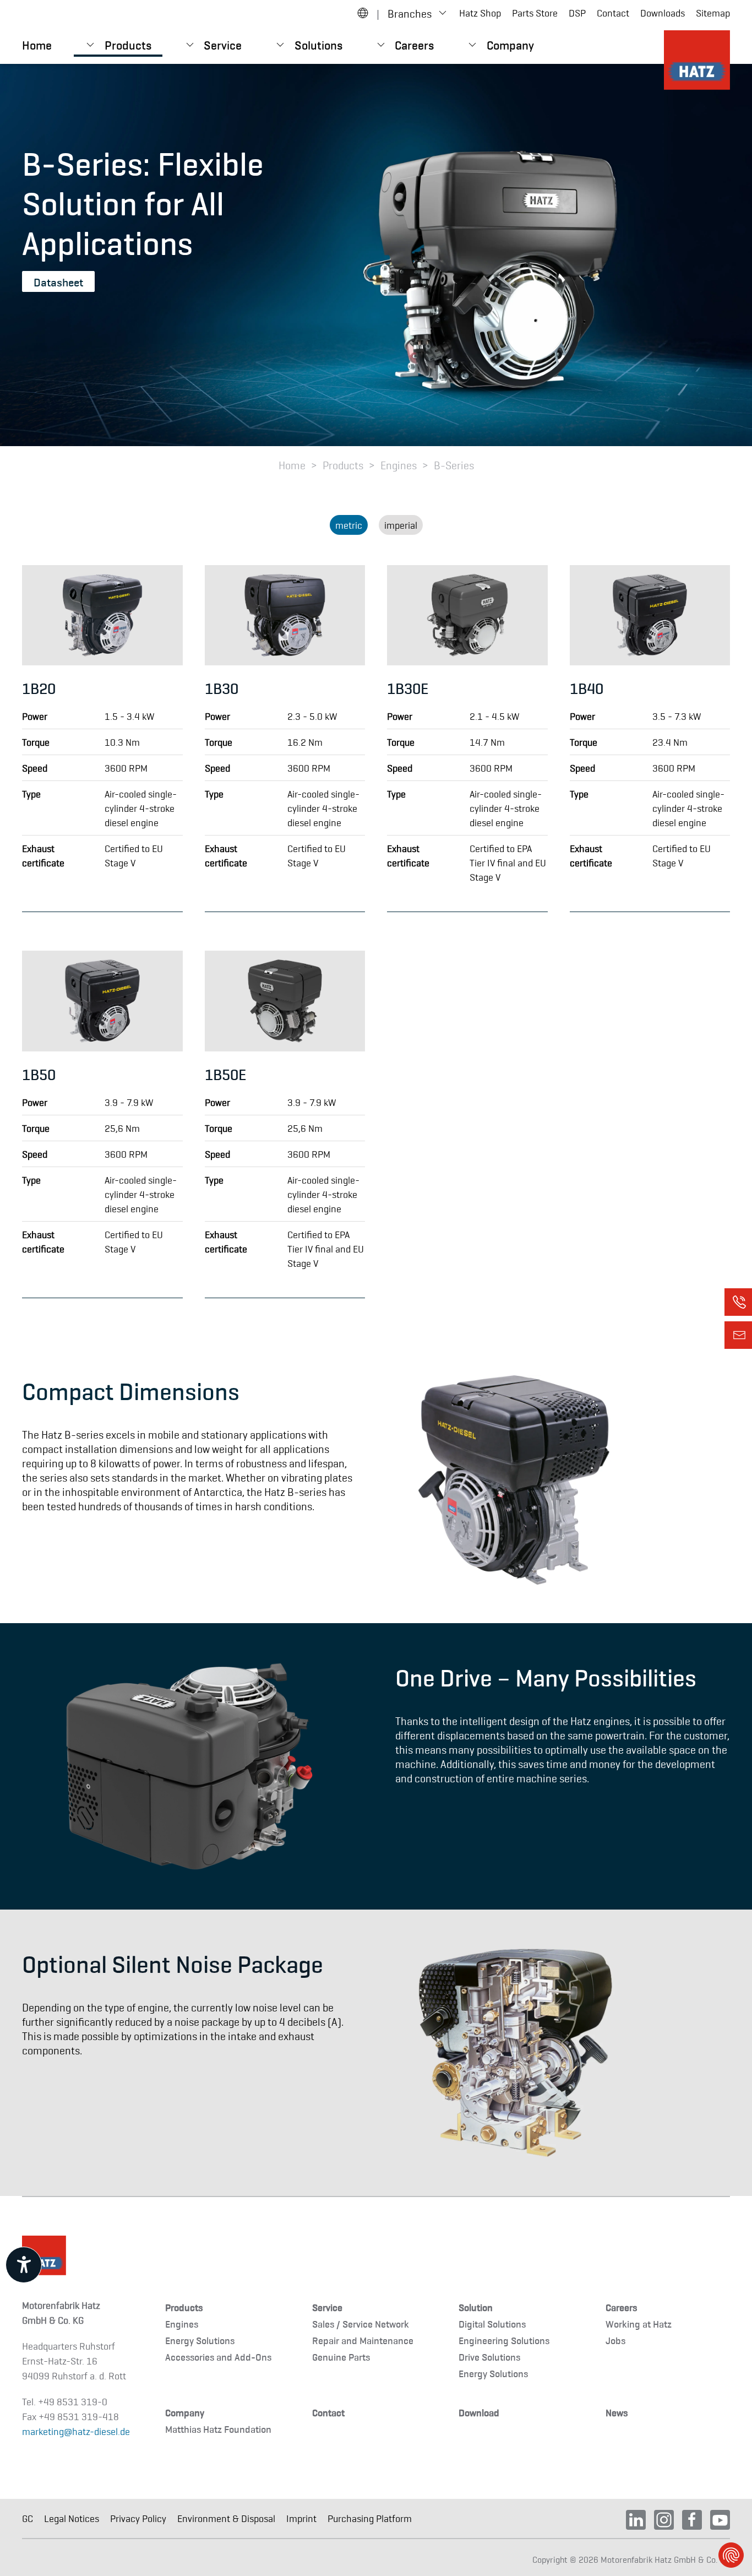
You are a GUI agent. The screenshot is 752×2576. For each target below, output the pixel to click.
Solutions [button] (318, 44)
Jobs (615, 2340)
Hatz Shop (480, 13)
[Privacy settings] (731, 2555)
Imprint (301, 2518)
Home (37, 44)
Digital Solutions (492, 2323)
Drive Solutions (489, 2357)
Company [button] (510, 44)
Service (327, 2307)
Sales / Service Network (361, 2323)
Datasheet (58, 281)
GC (28, 2518)
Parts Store (535, 13)
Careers (621, 2307)
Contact (613, 13)
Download (479, 2412)
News (617, 2412)
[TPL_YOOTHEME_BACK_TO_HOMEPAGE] (697, 60)
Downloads (663, 13)
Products (184, 2307)
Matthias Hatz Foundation (218, 2429)
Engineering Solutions (504, 2340)
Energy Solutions (200, 2340)
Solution (476, 2307)
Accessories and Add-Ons (218, 2357)
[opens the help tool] (24, 2265)
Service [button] (223, 44)
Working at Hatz (639, 2323)
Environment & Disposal (226, 2518)
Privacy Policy (138, 2518)
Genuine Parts (341, 2357)
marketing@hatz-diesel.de (76, 2431)
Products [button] (128, 44)
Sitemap (713, 13)
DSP (577, 13)
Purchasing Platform (370, 2518)
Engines (182, 2323)
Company (185, 2412)
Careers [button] (414, 44)
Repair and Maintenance (363, 2340)
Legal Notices (72, 2518)
